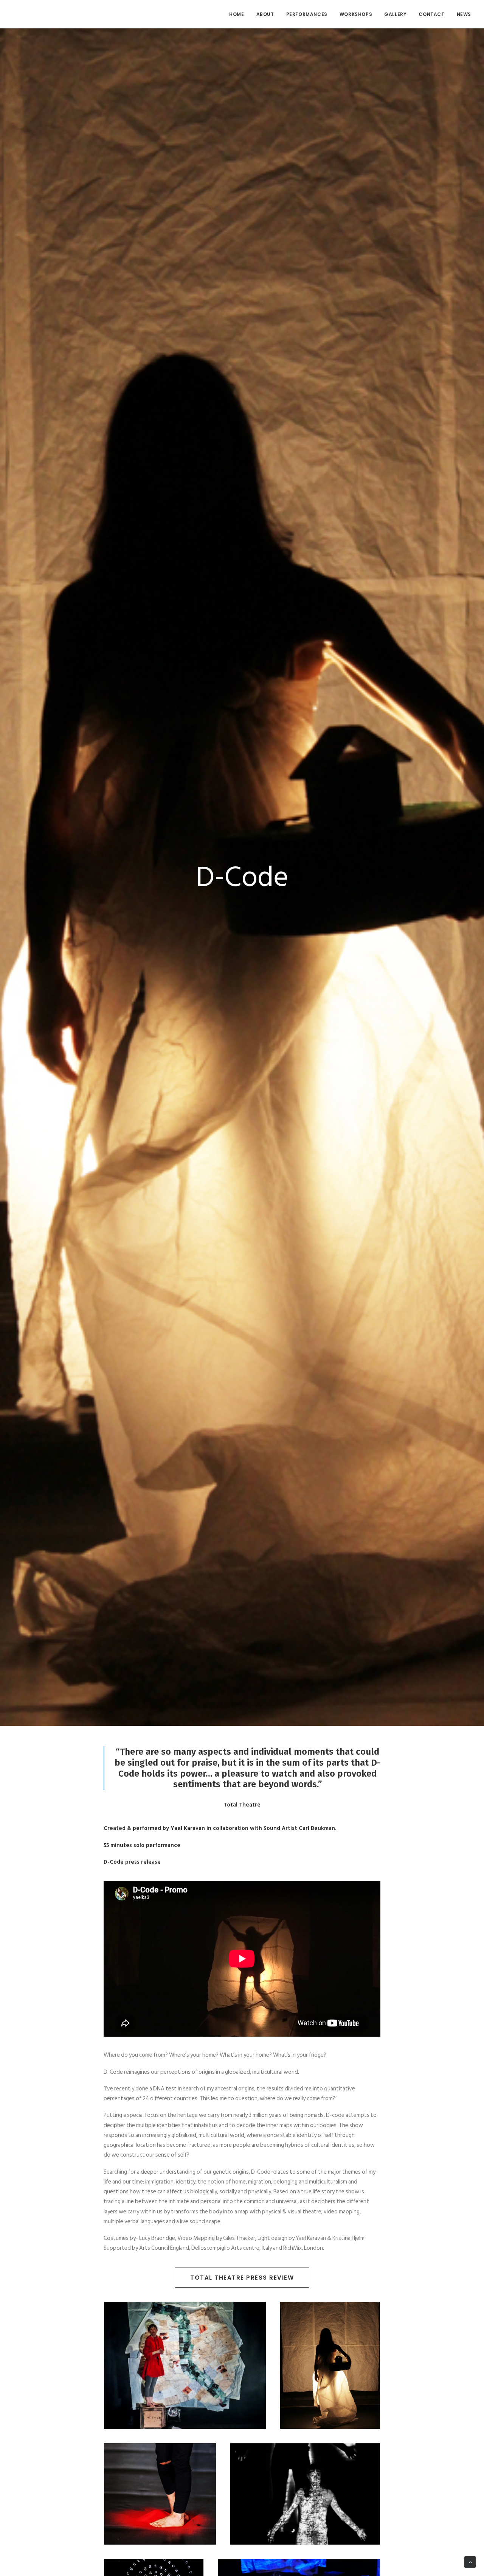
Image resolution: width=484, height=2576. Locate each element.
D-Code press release (132, 1862)
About (265, 14)
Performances (307, 14)
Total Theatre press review (242, 2278)
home (237, 14)
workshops (356, 14)
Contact (431, 14)
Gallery (395, 14)
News (464, 14)
